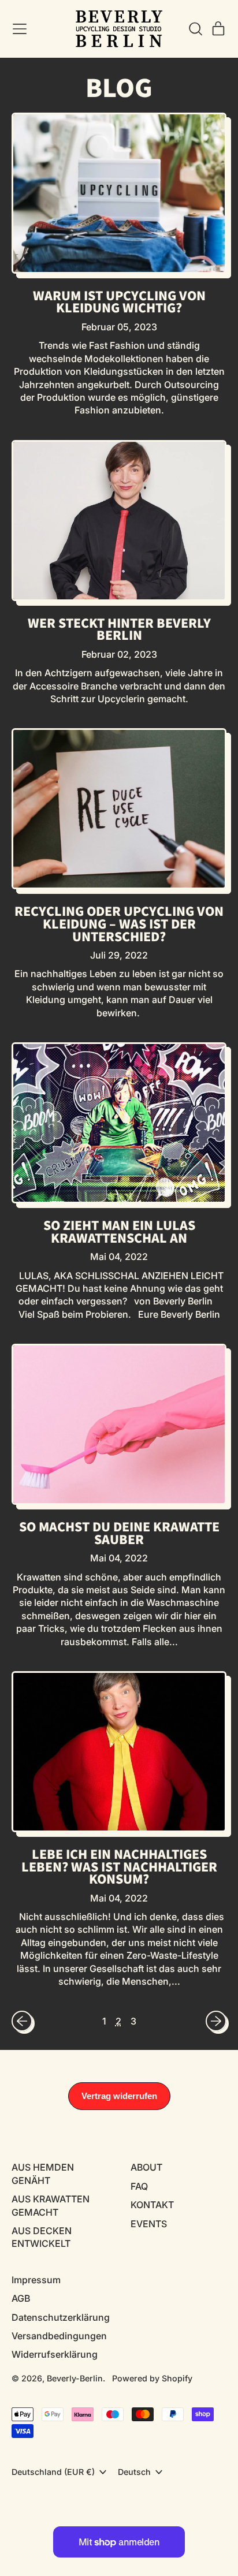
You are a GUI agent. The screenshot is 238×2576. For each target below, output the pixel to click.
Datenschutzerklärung (61, 2317)
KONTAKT (152, 2205)
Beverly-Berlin (75, 2378)
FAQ (139, 2186)
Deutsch (134, 2472)
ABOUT (146, 2167)
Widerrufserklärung (55, 2354)
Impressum (36, 2280)
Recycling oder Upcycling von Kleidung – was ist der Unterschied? (119, 924)
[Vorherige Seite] (22, 2021)
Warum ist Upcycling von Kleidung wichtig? (119, 302)
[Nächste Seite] (216, 2021)
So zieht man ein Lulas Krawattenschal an (119, 1232)
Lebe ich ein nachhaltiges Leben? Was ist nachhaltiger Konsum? (119, 1867)
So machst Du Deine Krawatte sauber (119, 1533)
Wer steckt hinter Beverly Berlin (119, 630)
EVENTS (149, 2224)
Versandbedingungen (59, 2336)
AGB (21, 2298)
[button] (195, 29)
